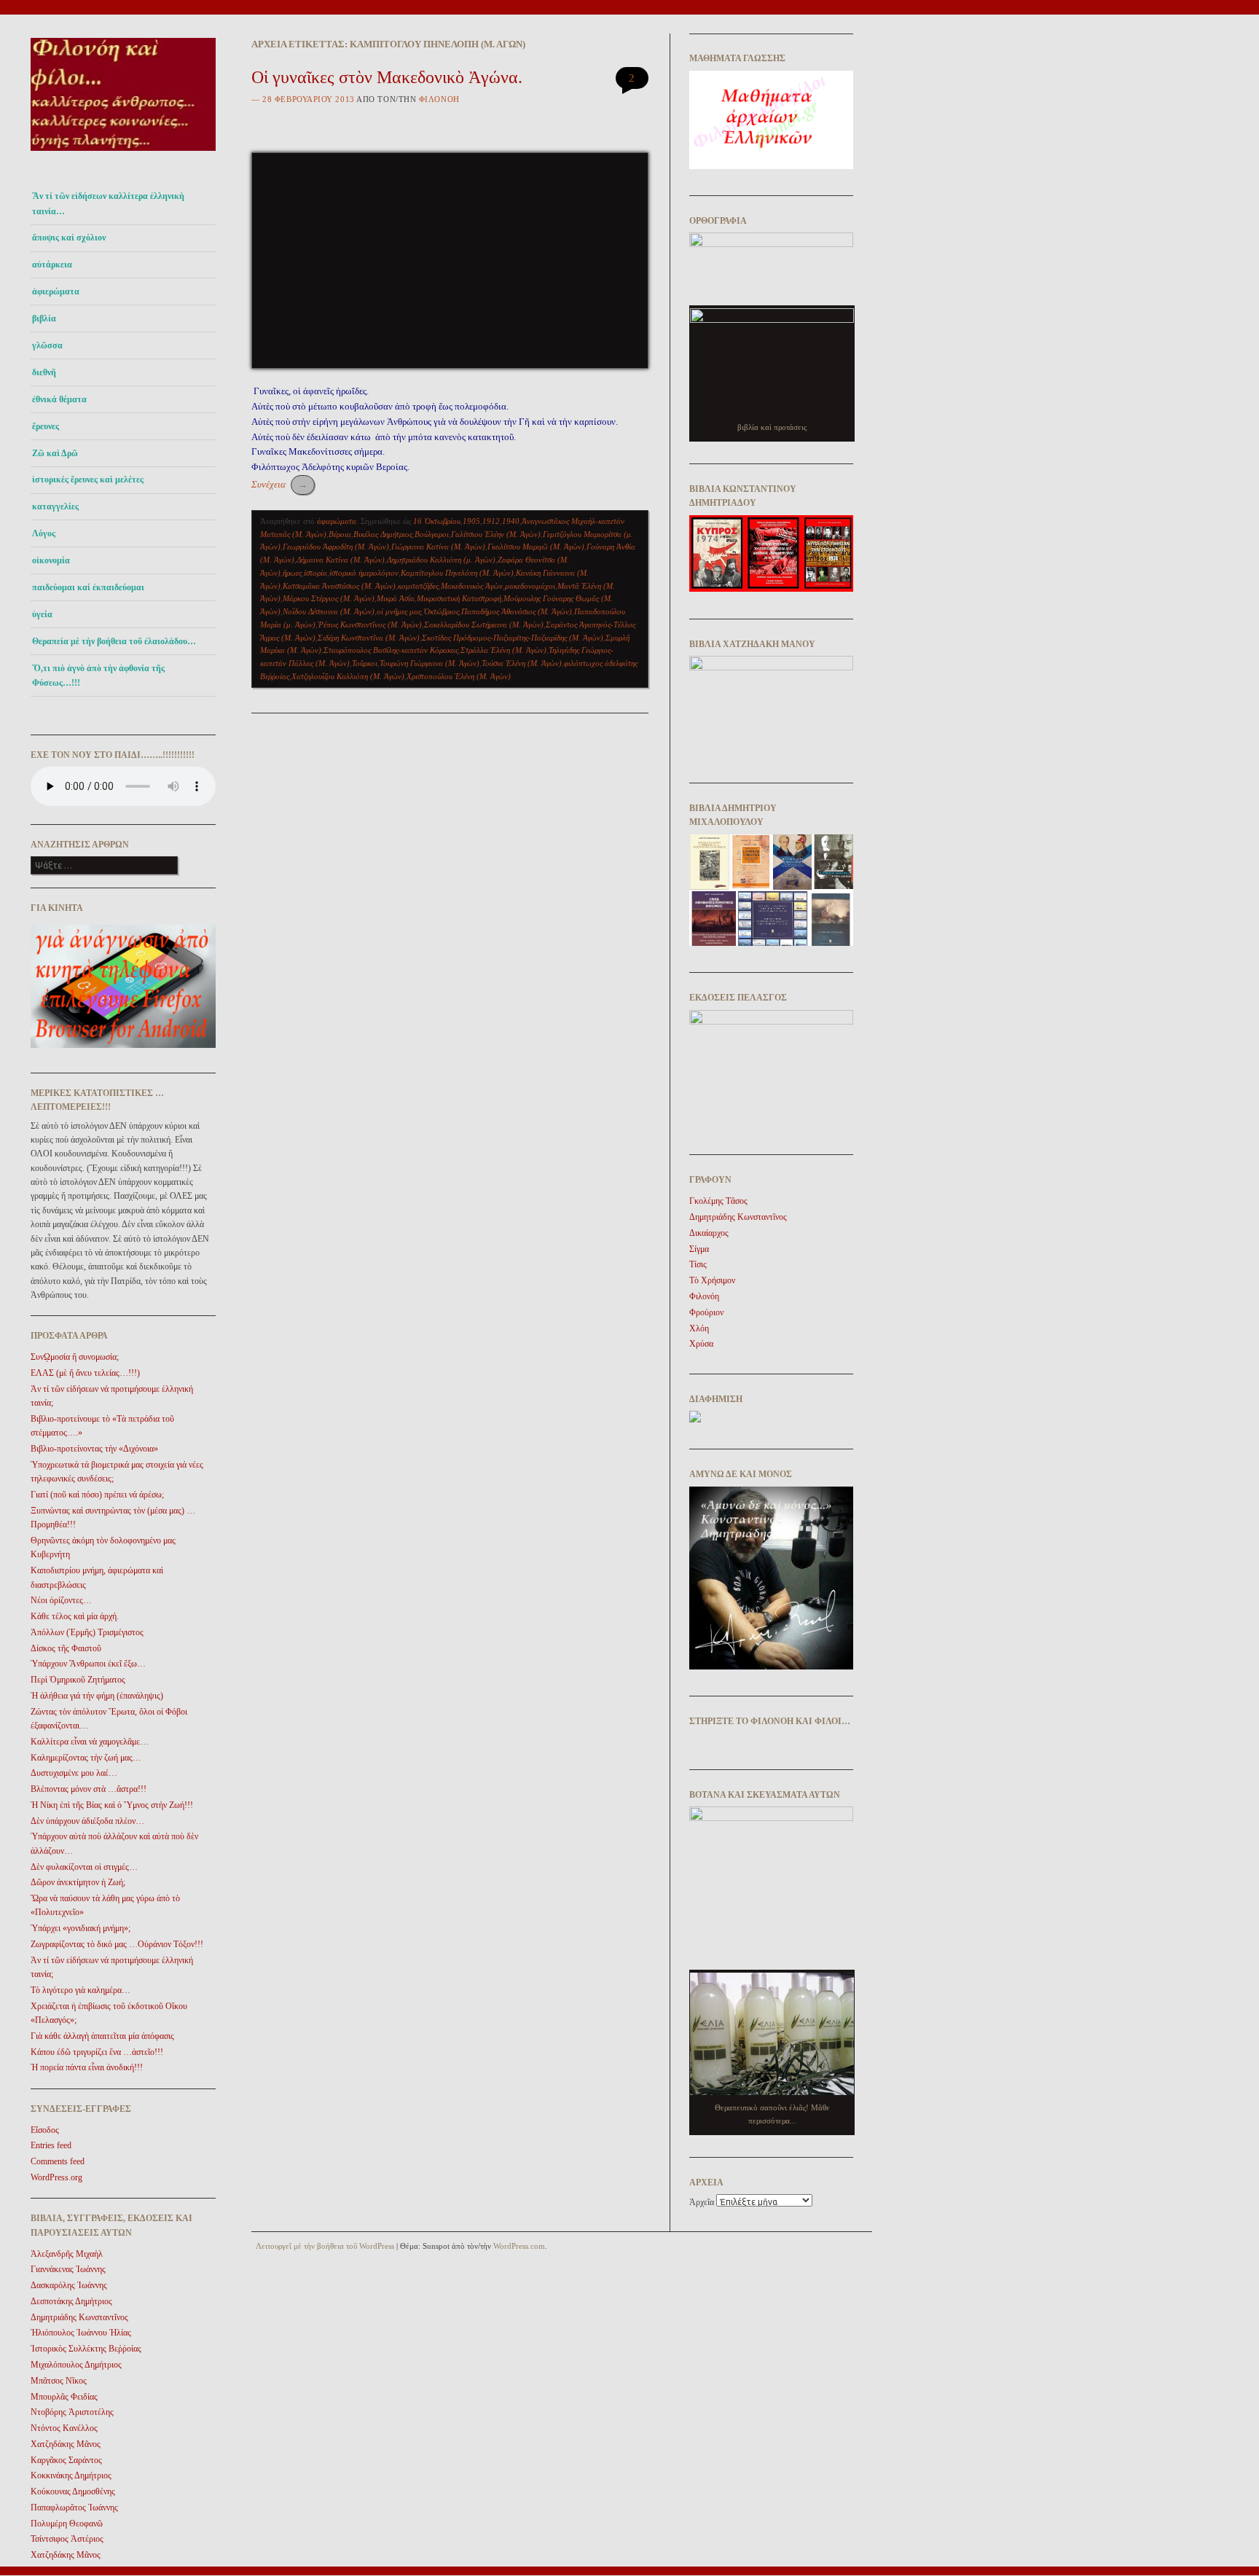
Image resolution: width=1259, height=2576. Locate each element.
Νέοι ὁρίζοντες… (61, 1600)
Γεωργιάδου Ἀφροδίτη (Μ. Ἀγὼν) (336, 547)
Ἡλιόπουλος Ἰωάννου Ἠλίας (81, 2333)
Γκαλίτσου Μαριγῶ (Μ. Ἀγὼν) (536, 547)
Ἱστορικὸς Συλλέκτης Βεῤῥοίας (86, 2349)
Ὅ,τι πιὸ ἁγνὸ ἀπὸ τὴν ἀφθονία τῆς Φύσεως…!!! (98, 676)
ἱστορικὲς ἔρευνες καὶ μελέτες (88, 479)
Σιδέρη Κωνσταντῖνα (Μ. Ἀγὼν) (369, 638)
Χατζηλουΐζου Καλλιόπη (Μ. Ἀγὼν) (348, 676)
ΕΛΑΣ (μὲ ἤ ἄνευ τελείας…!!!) (85, 1373)
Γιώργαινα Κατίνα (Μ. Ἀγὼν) (438, 547)
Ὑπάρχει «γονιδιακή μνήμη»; (81, 1928)
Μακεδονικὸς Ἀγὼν (472, 586)
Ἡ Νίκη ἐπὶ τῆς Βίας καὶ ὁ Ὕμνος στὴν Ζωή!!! (112, 1805)
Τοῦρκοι (365, 663)
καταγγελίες (55, 506)
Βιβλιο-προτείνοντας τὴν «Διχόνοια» (94, 1449)
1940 (511, 521)
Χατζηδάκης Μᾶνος (66, 2444)
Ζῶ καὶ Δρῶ (55, 453)
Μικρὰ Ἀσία (396, 598)
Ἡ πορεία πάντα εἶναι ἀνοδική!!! (87, 2067)
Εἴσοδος (45, 2130)
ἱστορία (315, 573)
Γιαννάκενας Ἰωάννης (68, 2269)
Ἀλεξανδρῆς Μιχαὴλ (67, 2254)
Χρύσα (701, 1344)
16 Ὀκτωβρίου (437, 521)
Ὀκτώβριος (441, 611)
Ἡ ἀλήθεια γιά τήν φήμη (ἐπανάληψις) (97, 1696)
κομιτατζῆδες (418, 586)
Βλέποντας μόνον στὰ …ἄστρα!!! (89, 1789)
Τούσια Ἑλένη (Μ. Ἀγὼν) (522, 663)
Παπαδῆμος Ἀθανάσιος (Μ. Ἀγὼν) (517, 611)
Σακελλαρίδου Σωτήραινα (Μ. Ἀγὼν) (484, 625)
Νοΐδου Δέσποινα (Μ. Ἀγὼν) (329, 611)
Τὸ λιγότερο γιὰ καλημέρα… (81, 1990)
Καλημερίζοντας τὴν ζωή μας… (86, 1758)
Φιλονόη (439, 99)
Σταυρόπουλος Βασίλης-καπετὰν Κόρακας (391, 650)
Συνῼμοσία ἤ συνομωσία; (75, 1357)
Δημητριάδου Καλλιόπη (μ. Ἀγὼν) (441, 560)
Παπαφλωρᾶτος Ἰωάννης (74, 2508)
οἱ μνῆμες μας (399, 611)
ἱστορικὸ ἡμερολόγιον (364, 573)
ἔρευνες (46, 426)
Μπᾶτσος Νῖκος (59, 2381)
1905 (471, 521)
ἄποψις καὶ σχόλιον (69, 238)
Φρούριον (706, 1312)
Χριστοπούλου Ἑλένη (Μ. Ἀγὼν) (459, 676)
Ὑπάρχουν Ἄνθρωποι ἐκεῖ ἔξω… (88, 1664)
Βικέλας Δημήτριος (383, 534)
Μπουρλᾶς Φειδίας (64, 2397)
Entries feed (51, 2145)
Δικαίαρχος (709, 1233)
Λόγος (44, 533)
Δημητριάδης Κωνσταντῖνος (79, 2317)
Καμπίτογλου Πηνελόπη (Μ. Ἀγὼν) (457, 573)
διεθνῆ (44, 372)
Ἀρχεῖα (702, 2202)
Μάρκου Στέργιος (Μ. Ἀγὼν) (329, 598)
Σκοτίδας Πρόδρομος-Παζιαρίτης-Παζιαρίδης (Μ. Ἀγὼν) (513, 638)
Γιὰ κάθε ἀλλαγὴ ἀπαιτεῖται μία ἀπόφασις (102, 2036)
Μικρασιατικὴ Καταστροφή (459, 598)
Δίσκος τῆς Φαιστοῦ (66, 1648)
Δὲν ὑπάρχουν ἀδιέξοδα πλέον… (87, 1821)
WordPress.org (56, 2177)
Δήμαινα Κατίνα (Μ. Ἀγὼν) (341, 560)
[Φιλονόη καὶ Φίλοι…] (123, 155)
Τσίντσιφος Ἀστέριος (67, 2539)
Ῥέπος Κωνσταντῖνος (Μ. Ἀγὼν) (370, 625)
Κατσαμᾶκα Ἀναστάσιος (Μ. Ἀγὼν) (339, 586)
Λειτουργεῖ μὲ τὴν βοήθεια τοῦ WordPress (325, 2246)
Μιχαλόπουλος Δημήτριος (76, 2365)
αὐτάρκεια (52, 265)
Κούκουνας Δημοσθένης (73, 2491)
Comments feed (58, 2161)
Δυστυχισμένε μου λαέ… (74, 1773)
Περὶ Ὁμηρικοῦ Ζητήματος (78, 1680)
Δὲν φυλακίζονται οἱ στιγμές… (84, 1867)
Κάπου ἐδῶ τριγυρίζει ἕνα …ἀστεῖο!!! (97, 2052)
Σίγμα (699, 1249)
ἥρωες (292, 573)
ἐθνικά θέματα (59, 399)
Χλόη (699, 1328)
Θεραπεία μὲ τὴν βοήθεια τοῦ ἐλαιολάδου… (114, 641)
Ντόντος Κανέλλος (64, 2428)
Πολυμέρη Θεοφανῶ (67, 2524)
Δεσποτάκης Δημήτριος (71, 2301)
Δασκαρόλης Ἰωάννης (69, 2285)
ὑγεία (42, 614)
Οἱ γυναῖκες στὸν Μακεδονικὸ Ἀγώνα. (387, 77)
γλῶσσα (47, 345)
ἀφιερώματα (56, 291)
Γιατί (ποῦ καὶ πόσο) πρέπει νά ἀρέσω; (97, 1495)
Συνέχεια (279, 484)
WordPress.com (519, 2246)
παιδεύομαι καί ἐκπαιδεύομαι (88, 587)
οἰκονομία (51, 560)
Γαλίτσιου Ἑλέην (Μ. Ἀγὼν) (496, 534)
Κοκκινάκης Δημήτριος (71, 2475)
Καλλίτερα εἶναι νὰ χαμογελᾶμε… (90, 1742)
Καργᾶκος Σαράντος (66, 2460)
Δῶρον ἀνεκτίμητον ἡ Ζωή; (78, 1882)
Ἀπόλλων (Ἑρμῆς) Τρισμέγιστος (87, 1632)
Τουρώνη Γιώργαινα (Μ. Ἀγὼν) (430, 663)
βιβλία (44, 318)
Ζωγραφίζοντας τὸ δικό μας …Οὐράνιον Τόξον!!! (117, 1944)
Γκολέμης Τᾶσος (718, 1201)
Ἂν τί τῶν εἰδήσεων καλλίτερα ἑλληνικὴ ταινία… (108, 203)
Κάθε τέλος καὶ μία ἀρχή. (75, 1616)
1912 (491, 521)
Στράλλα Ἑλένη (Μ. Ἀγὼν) (503, 650)
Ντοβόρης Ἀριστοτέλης (72, 2412)
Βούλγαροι (432, 534)
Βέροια (340, 534)
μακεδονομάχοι (530, 586)
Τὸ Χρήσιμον (712, 1280)
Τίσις (698, 1264)
